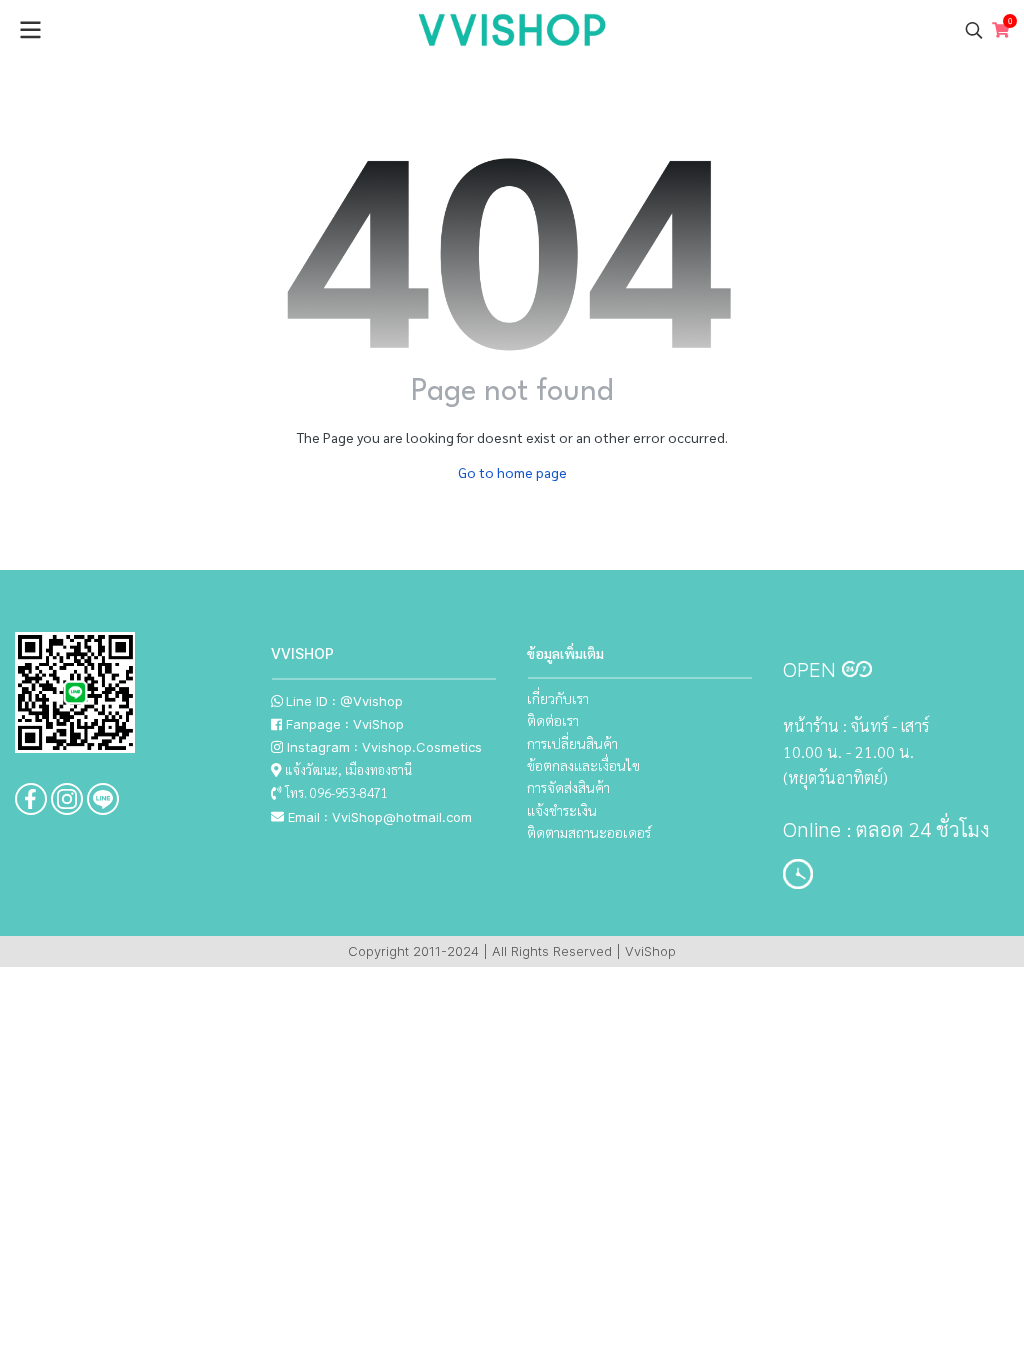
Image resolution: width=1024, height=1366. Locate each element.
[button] (974, 30)
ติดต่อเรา (553, 720)
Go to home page (512, 472)
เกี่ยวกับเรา (558, 698)
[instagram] (67, 799)
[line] (103, 799)
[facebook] (31, 799)
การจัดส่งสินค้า (568, 787)
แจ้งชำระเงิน (562, 810)
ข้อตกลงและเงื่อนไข (583, 765)
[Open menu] (30, 30)
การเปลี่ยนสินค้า (572, 743)
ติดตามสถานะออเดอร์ (589, 832)
